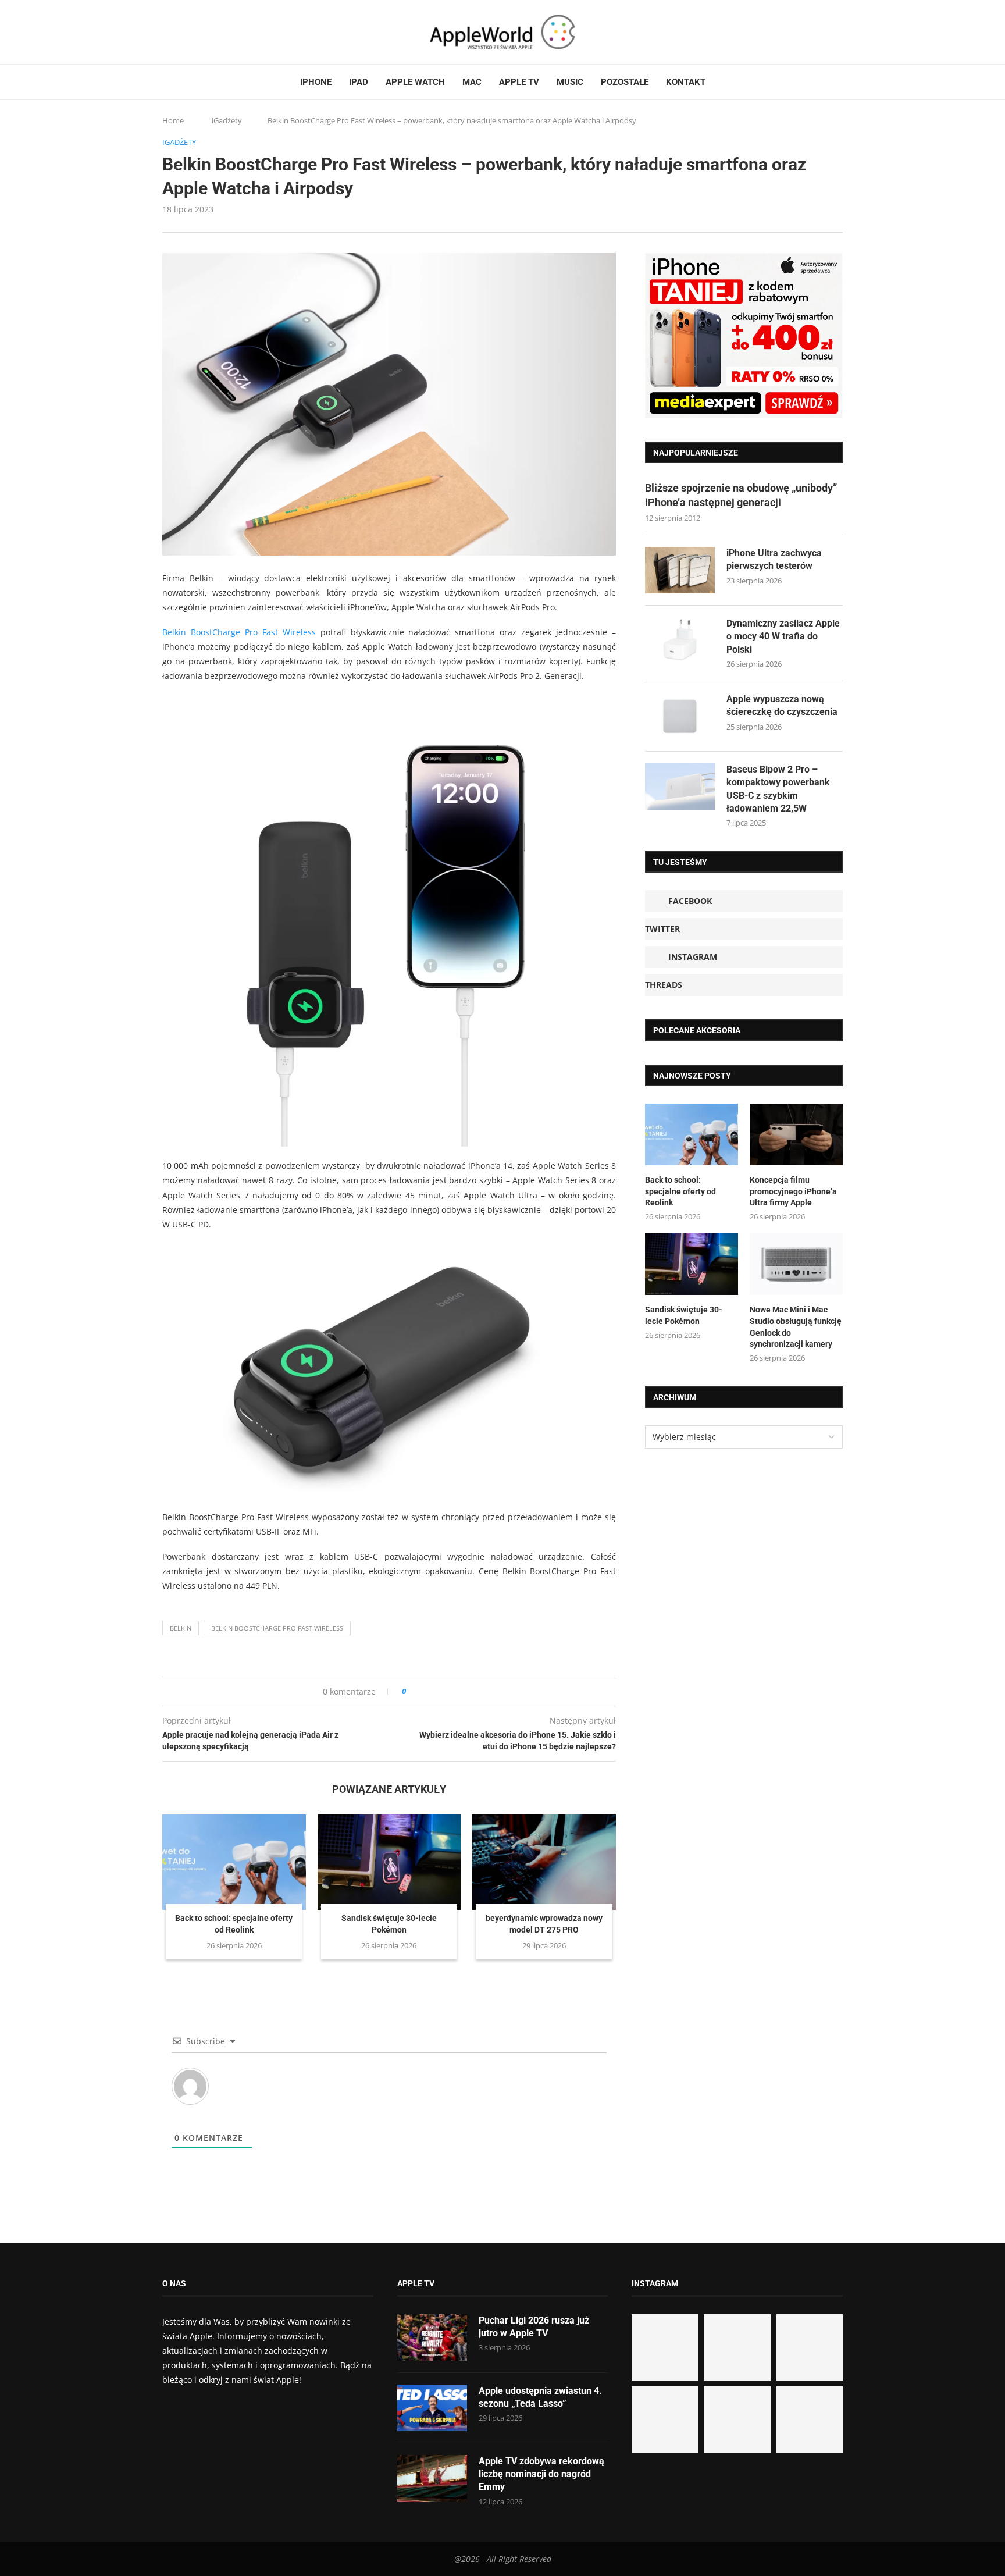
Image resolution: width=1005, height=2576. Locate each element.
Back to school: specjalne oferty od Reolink (680, 1191)
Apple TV (519, 82)
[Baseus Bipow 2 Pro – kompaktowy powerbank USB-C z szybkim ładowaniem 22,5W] (680, 787)
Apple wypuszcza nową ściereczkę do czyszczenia (782, 705)
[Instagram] (189, 32)
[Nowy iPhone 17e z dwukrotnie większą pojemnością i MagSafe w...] (737, 2420)
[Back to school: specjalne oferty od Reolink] (234, 1862)
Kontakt (686, 82)
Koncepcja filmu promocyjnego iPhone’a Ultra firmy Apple (793, 1191)
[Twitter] (178, 32)
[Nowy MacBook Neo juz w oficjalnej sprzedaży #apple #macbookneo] (810, 2347)
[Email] (226, 32)
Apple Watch (415, 82)
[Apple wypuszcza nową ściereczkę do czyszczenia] (680, 716)
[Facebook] (167, 32)
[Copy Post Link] (441, 1691)
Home (173, 120)
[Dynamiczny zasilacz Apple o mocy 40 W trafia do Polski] (680, 641)
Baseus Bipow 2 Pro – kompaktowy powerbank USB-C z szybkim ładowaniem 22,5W (778, 789)
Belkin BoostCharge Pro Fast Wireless (239, 632)
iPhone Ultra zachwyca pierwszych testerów (774, 559)
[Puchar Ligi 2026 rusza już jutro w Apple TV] (432, 2337)
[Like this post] (412, 1691)
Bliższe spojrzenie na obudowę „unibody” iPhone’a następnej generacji (741, 495)
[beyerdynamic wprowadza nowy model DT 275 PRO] (544, 1862)
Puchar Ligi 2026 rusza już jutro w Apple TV (534, 2327)
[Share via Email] (457, 1691)
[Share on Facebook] (425, 1691)
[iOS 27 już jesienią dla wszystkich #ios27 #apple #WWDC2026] (737, 2347)
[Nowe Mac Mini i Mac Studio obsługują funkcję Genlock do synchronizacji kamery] (796, 1264)
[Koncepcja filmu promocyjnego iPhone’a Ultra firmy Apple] (796, 1135)
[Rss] (211, 32)
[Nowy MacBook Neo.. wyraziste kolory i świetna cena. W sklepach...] (665, 2420)
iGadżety (227, 120)
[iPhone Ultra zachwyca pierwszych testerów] (680, 570)
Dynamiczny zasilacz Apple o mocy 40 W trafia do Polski (783, 636)
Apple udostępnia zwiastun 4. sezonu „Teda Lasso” (540, 2397)
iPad (359, 82)
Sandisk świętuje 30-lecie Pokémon (684, 1315)
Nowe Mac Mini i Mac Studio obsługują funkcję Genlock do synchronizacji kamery (796, 1327)
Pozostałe (625, 82)
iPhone (316, 82)
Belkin (181, 1628)
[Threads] (200, 32)
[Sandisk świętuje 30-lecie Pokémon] (389, 1862)
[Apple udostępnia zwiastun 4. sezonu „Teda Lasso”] (432, 2408)
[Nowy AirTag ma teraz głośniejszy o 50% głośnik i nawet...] (810, 2420)
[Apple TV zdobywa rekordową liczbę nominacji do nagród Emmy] (432, 2478)
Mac (472, 82)
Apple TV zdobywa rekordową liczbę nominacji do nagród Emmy (541, 2474)
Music (570, 82)
